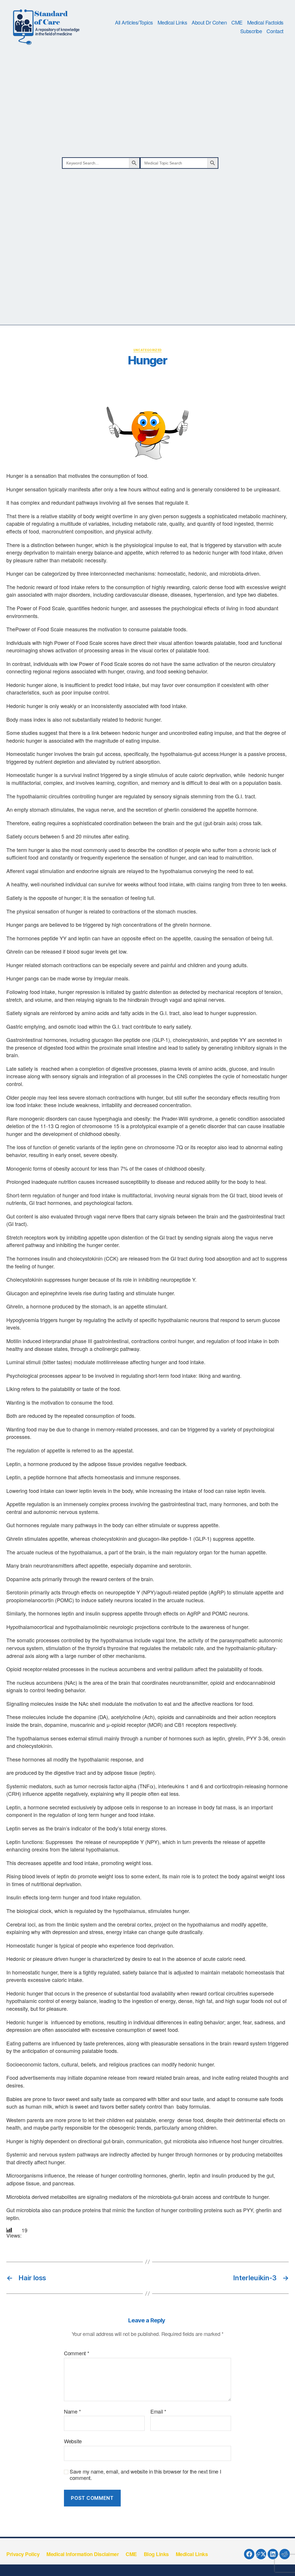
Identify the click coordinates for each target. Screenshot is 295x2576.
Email (158, 2412)
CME (237, 23)
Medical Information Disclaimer (83, 2554)
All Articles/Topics (134, 23)
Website (73, 2441)
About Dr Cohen (209, 23)
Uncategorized (148, 350)
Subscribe (251, 31)
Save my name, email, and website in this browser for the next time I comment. (145, 2475)
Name (72, 2412)
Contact (275, 31)
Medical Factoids (265, 23)
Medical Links (172, 23)
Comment (77, 2353)
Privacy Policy (23, 2554)
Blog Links (156, 2554)
